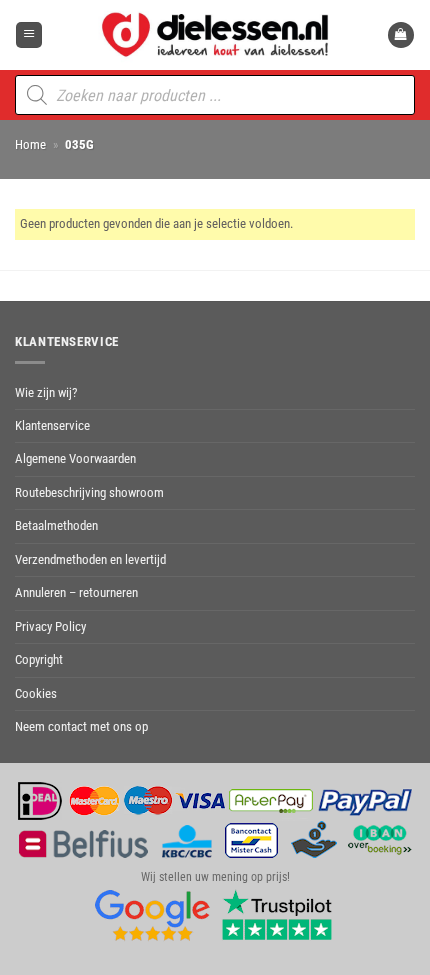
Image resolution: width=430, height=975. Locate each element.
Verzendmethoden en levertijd (90, 559)
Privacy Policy (50, 626)
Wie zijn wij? (46, 392)
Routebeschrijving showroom (89, 492)
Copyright (39, 659)
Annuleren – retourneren (76, 592)
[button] (29, 35)
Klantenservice (52, 425)
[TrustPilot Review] (277, 915)
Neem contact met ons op (81, 726)
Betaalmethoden (56, 525)
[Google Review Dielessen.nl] (153, 915)
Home (30, 144)
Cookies (36, 693)
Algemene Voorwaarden (75, 458)
